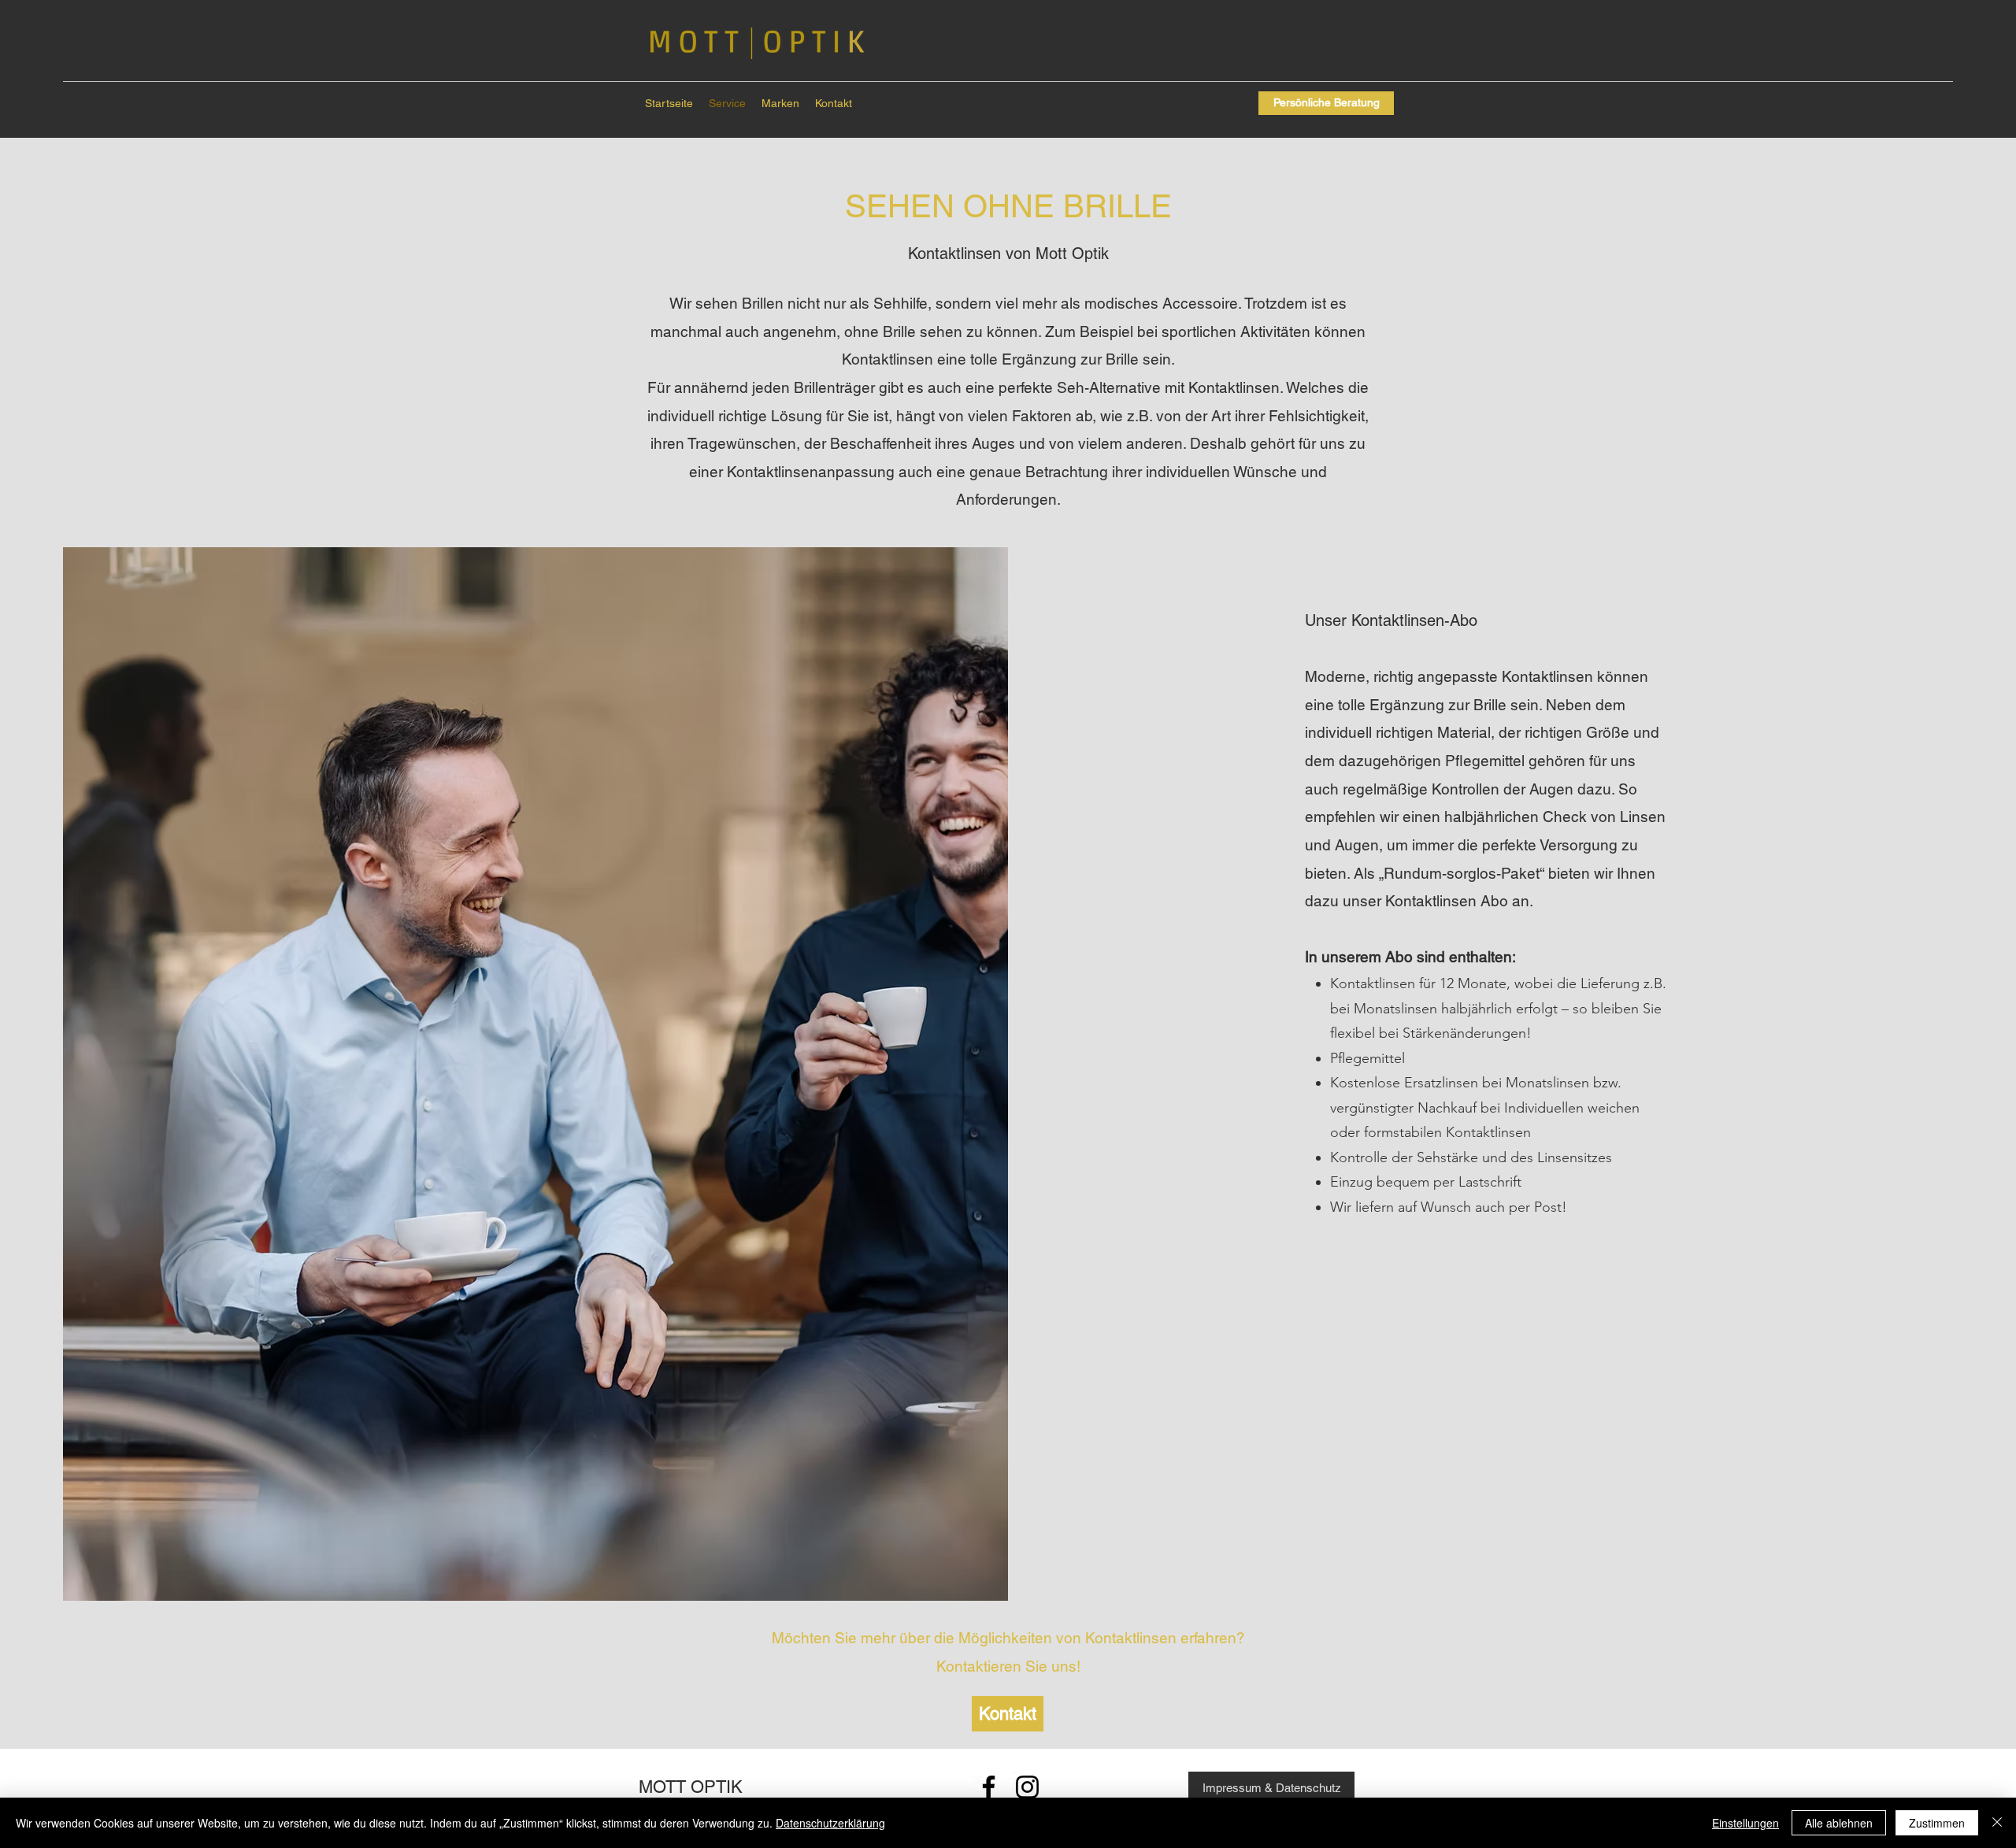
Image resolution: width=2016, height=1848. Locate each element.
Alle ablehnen (1839, 1823)
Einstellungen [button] (1745, 1823)
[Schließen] (1997, 1823)
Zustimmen (1937, 1823)
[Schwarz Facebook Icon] (989, 1787)
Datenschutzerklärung (830, 1823)
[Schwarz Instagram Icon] (1027, 1787)
